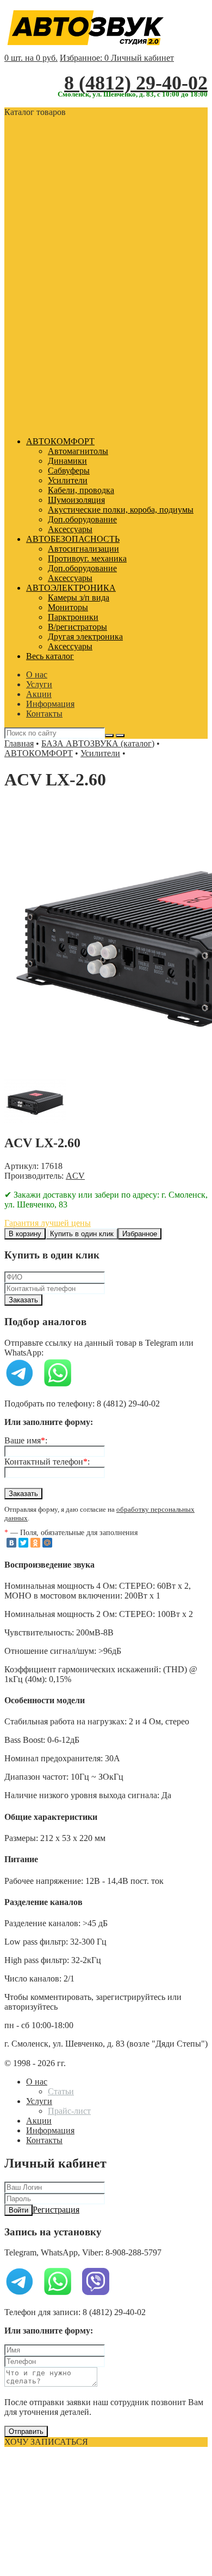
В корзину (25, 1234)
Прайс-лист (69, 2111)
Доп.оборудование (82, 519)
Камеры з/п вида (79, 597)
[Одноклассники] (35, 1543)
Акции (39, 694)
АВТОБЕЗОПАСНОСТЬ (73, 539)
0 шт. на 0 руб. (31, 58)
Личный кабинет (142, 58)
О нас (37, 675)
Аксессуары (70, 529)
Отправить (26, 2431)
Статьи (61, 2091)
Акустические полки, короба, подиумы (121, 510)
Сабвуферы (69, 471)
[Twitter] (23, 1543)
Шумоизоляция (76, 500)
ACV (75, 1176)
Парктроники (73, 617)
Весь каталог (50, 656)
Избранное (140, 1234)
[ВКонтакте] (11, 1543)
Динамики (67, 461)
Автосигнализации (83, 549)
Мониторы (68, 607)
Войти (18, 2210)
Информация (50, 704)
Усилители (68, 480)
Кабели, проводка (81, 490)
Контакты (44, 714)
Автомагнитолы (78, 451)
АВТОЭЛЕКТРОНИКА (71, 588)
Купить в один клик (82, 1234)
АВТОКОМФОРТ (60, 441)
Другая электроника (85, 637)
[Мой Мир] (47, 1543)
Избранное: (84, 58)
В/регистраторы (77, 627)
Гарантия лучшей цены (48, 1223)
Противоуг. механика (87, 558)
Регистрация (56, 2210)
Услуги (39, 684)
